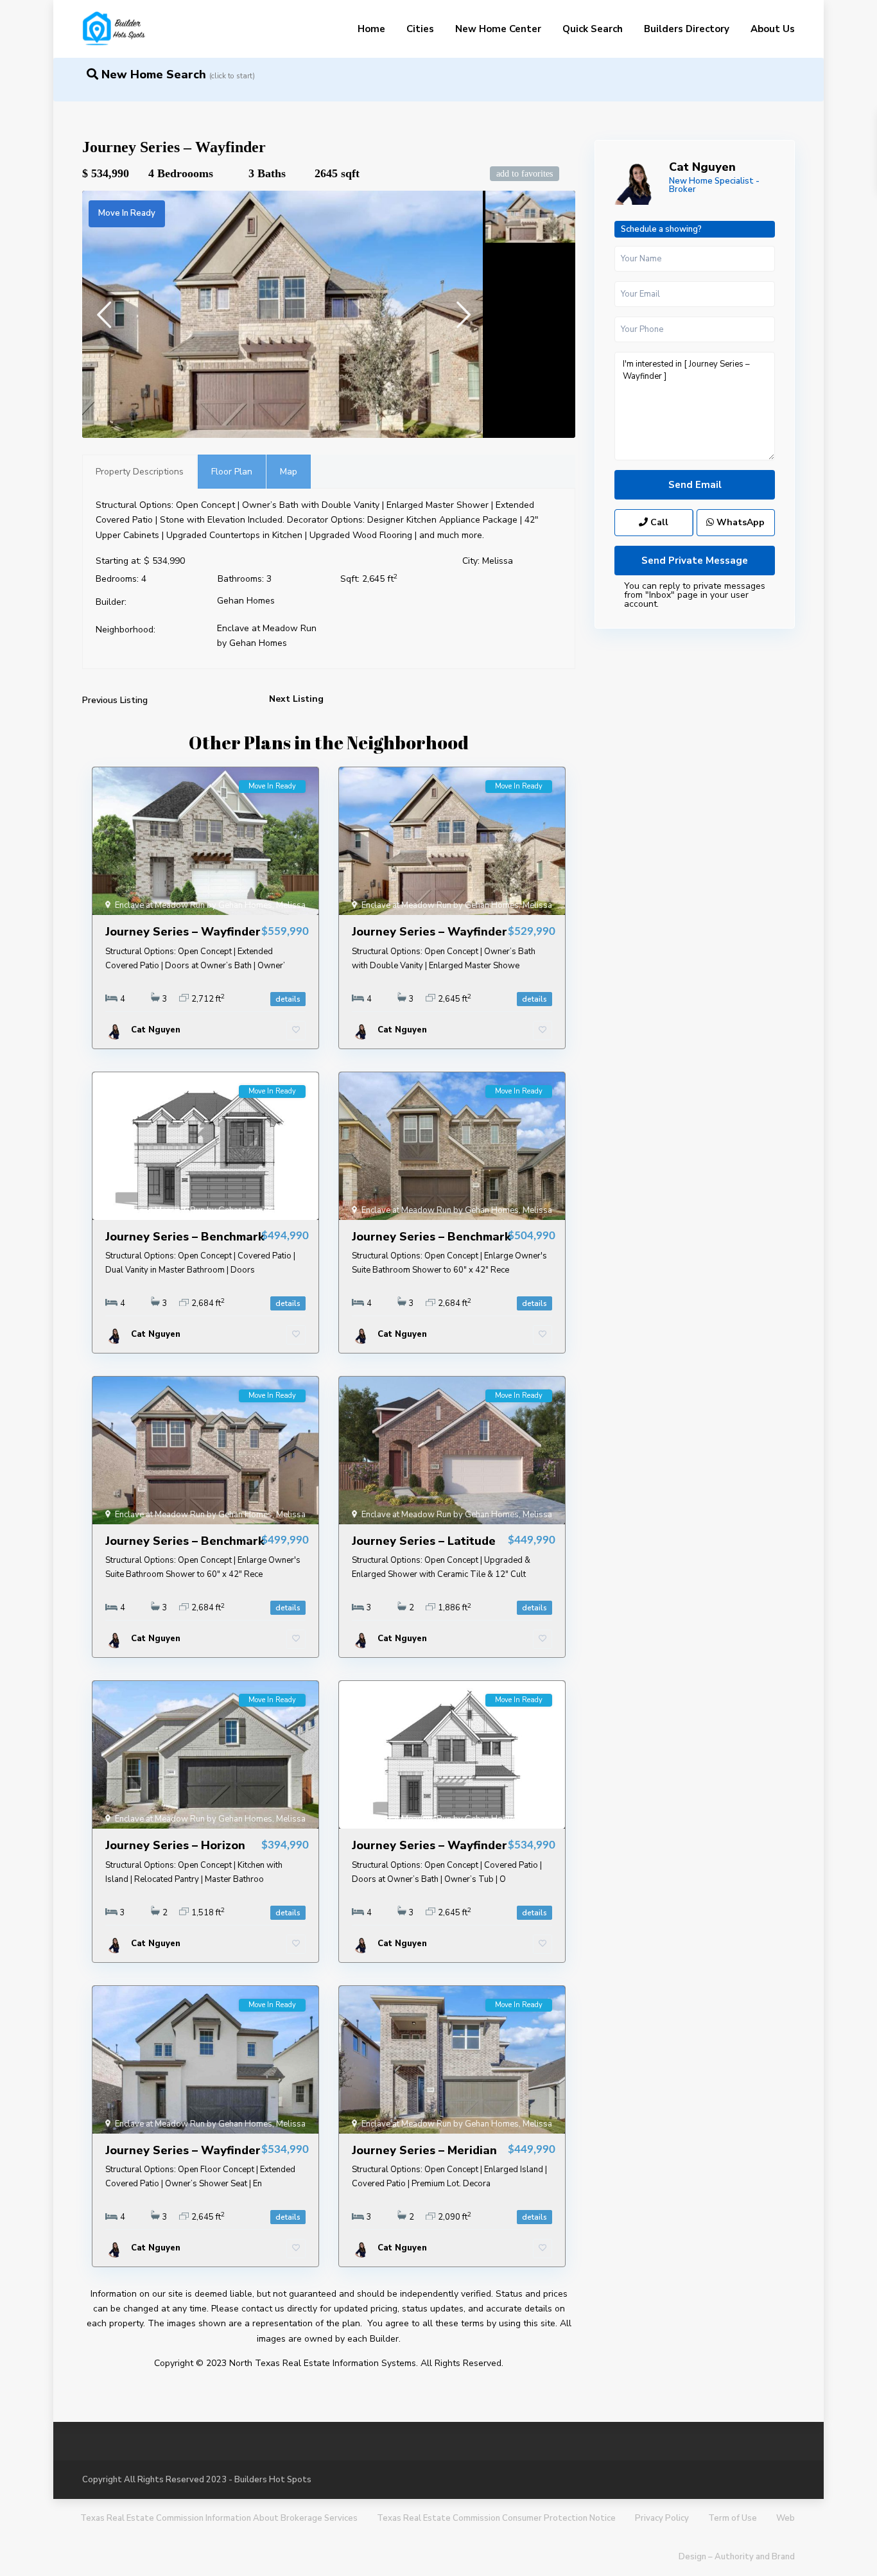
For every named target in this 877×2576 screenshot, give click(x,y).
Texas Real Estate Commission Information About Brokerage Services (219, 2518)
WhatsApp (739, 522)
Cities (420, 29)
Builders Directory (687, 29)
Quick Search (593, 29)
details (288, 999)
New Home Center (498, 29)
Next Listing (296, 699)
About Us (773, 29)
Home (371, 29)
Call (658, 522)
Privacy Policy (662, 2518)
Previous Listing (115, 700)
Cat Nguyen (702, 167)
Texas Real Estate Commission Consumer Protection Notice (496, 2518)
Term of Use (733, 2518)
